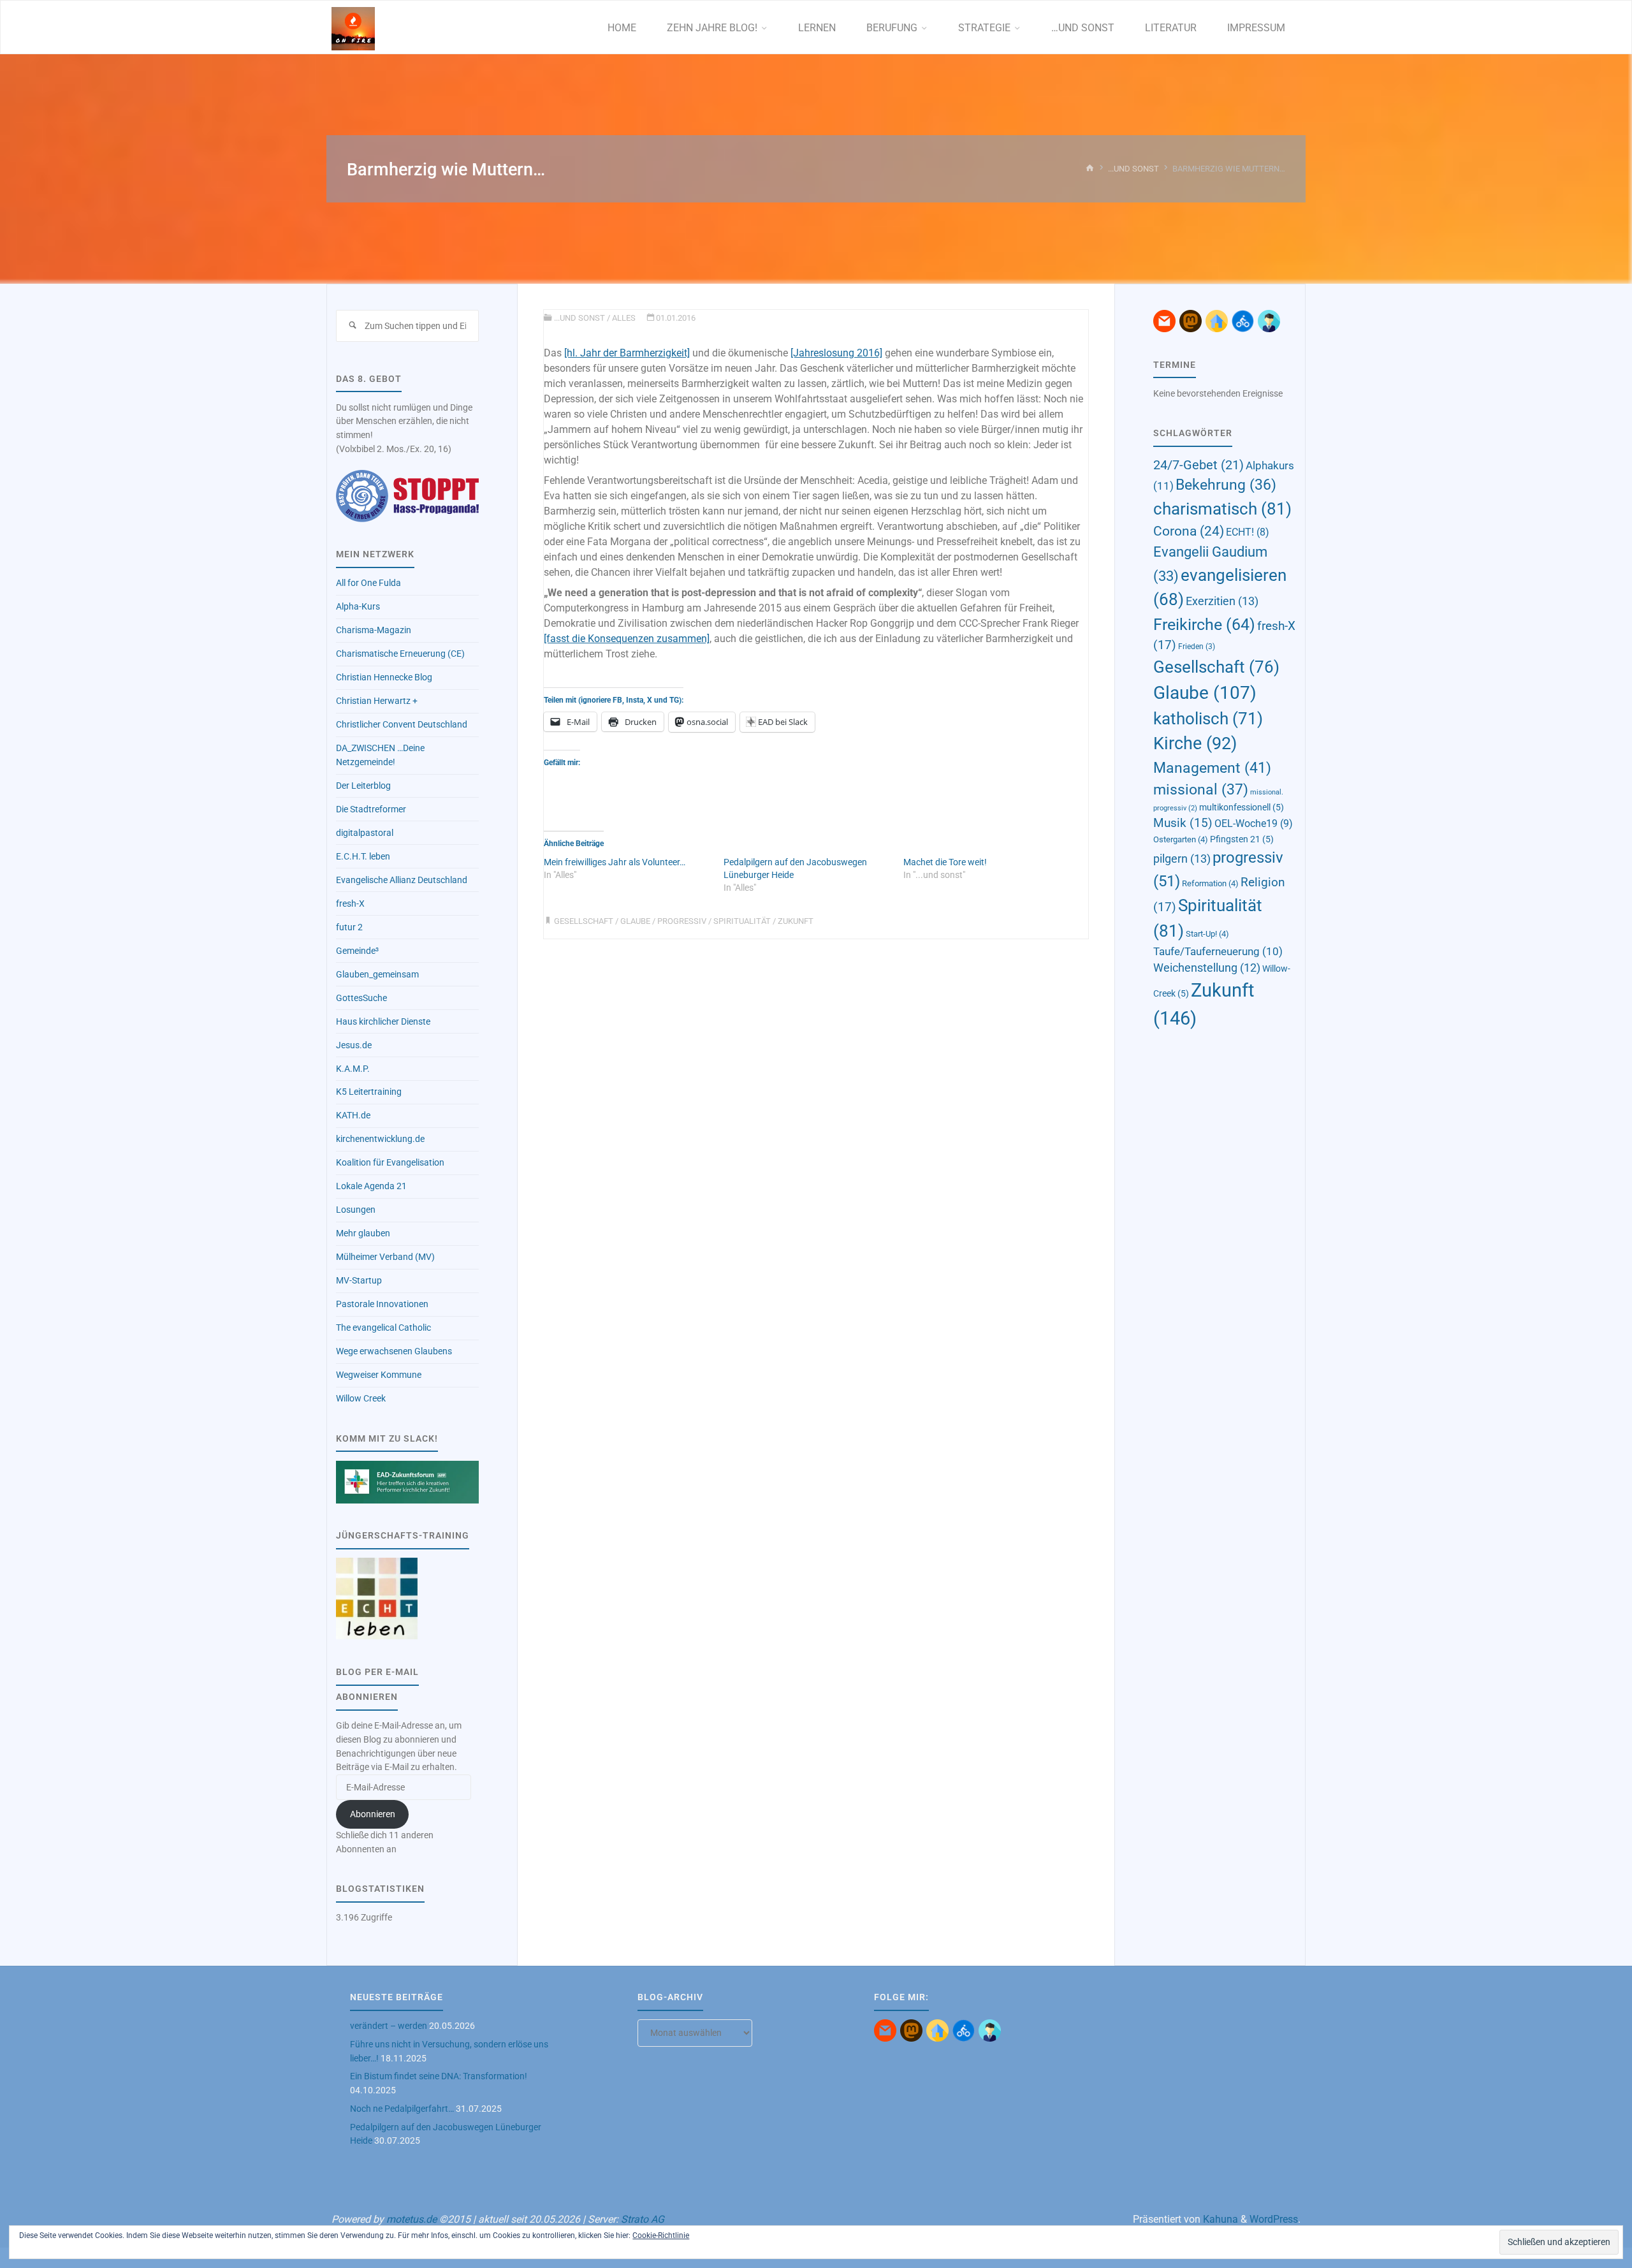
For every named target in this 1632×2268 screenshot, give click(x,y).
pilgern (1182, 859)
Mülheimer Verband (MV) (385, 1257)
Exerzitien (1222, 601)
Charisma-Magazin (374, 630)
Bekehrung (1226, 485)
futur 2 (349, 927)
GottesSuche (361, 998)
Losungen (356, 1210)
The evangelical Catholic (383, 1328)
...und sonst (1133, 169)
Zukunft (796, 921)
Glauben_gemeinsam (377, 975)
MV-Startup (359, 1281)
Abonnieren (373, 1814)
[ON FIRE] (353, 28)
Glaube (635, 921)
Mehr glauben (363, 1233)
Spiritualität (742, 921)
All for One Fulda (368, 583)
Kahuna (1219, 2219)
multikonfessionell (1242, 807)
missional (1201, 790)
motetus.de (412, 2219)
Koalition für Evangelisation (390, 1163)
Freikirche (1204, 624)
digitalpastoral (365, 833)
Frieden (1197, 647)
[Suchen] (352, 326)
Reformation (1210, 883)
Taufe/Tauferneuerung (1218, 951)
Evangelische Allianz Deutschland (402, 880)
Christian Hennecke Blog (384, 677)
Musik (1183, 823)
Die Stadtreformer (371, 809)
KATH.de (353, 1116)
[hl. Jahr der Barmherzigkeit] (627, 353)
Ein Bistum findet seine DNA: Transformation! (439, 2076)
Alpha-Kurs (358, 607)
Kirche (1195, 743)
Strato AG (643, 2219)
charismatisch (1222, 508)
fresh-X (350, 904)
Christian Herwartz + (377, 701)
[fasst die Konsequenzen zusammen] (627, 639)
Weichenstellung (1207, 968)
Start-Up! (1207, 934)
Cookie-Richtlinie (661, 2235)
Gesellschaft (584, 921)
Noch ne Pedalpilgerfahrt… (402, 2109)
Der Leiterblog (363, 786)
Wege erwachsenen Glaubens (394, 1351)
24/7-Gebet (1198, 465)
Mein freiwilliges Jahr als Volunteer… (615, 862)
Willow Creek (361, 1399)
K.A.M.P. (353, 1069)
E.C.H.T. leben (363, 857)
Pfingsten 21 (1242, 839)
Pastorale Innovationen (382, 1304)
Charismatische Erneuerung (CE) (400, 654)
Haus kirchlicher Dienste (383, 1022)
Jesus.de (354, 1045)
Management (1212, 768)
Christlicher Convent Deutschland (402, 725)
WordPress (1274, 2219)
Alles (624, 318)
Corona (1189, 531)
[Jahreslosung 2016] (836, 353)
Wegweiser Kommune (379, 1375)
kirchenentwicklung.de (380, 1139)
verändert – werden (389, 2026)
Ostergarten (1181, 839)
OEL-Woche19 (1254, 823)
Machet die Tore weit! (945, 862)
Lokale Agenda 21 (371, 1186)
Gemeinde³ (357, 951)
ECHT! (1248, 532)
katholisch (1208, 719)
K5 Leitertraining (369, 1092)
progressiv (682, 921)
